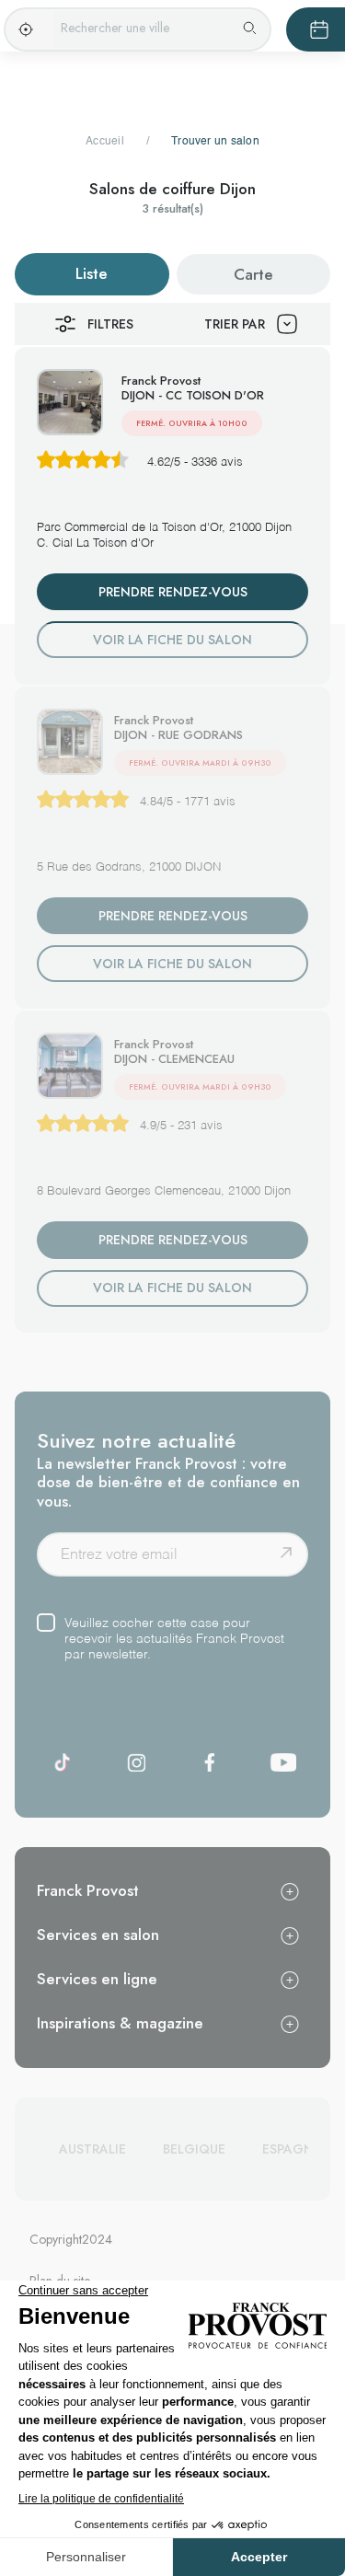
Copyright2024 (71, 2239)
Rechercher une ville (115, 28)
